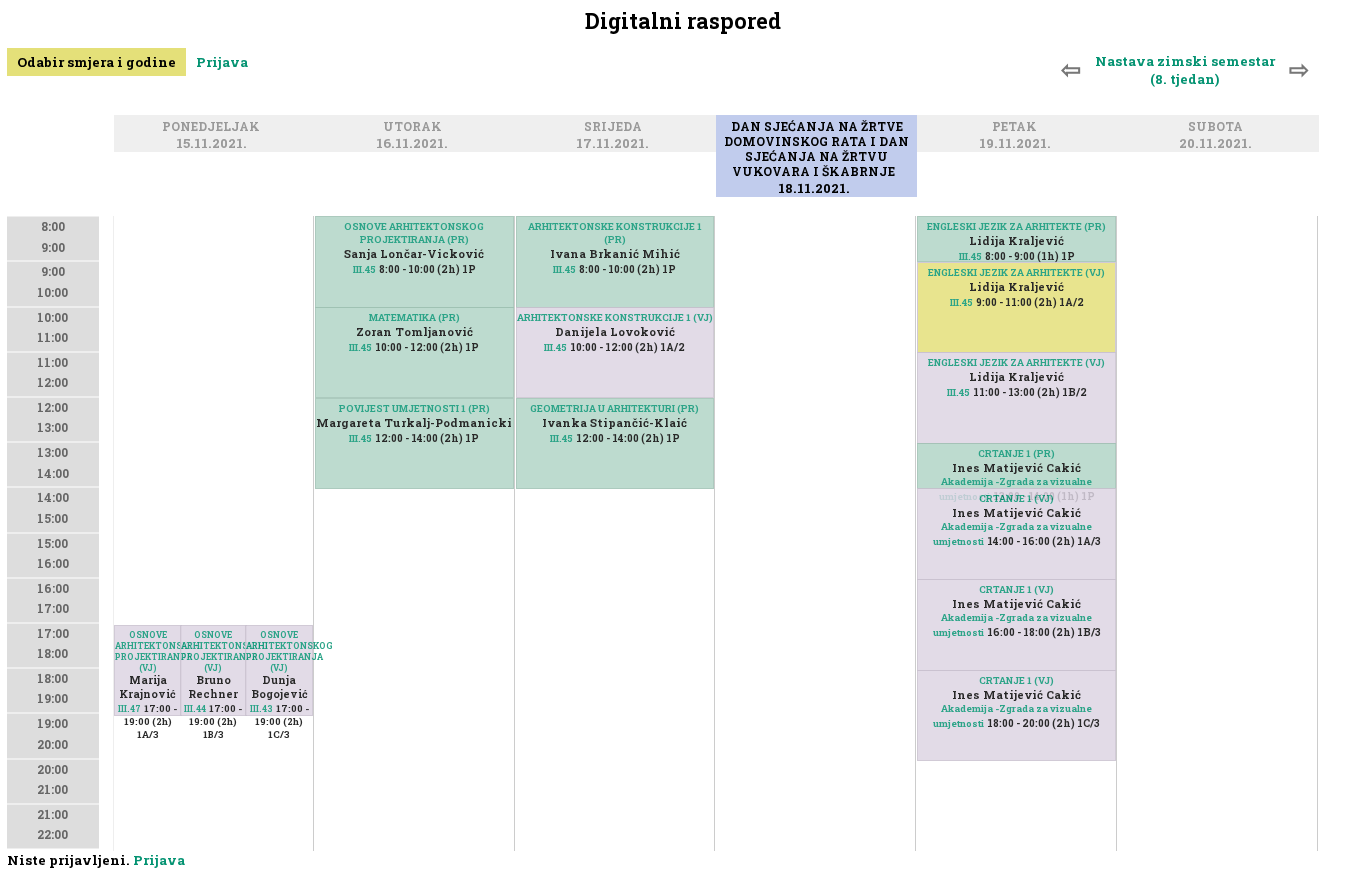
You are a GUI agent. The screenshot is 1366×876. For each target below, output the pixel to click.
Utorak (415, 127)
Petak (1017, 127)
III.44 (195, 708)
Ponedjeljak (214, 127)
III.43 (261, 708)
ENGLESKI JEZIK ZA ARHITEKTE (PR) (1016, 226)
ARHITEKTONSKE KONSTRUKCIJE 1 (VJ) (615, 317)
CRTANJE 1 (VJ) (1016, 498)
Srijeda (616, 127)
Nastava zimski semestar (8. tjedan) (1185, 70)
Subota (1218, 127)
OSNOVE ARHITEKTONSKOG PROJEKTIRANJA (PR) (414, 233)
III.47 (129, 708)
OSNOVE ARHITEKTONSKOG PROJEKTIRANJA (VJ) (148, 651)
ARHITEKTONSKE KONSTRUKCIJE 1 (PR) (615, 233)
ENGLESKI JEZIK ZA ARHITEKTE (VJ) (1016, 272)
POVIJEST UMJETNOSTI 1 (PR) (414, 408)
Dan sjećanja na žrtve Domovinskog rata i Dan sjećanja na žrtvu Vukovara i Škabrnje (816, 150)
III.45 (364, 269)
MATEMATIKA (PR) (414, 317)
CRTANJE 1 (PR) (1016, 453)
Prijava (222, 62)
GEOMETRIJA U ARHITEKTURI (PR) (614, 408)
